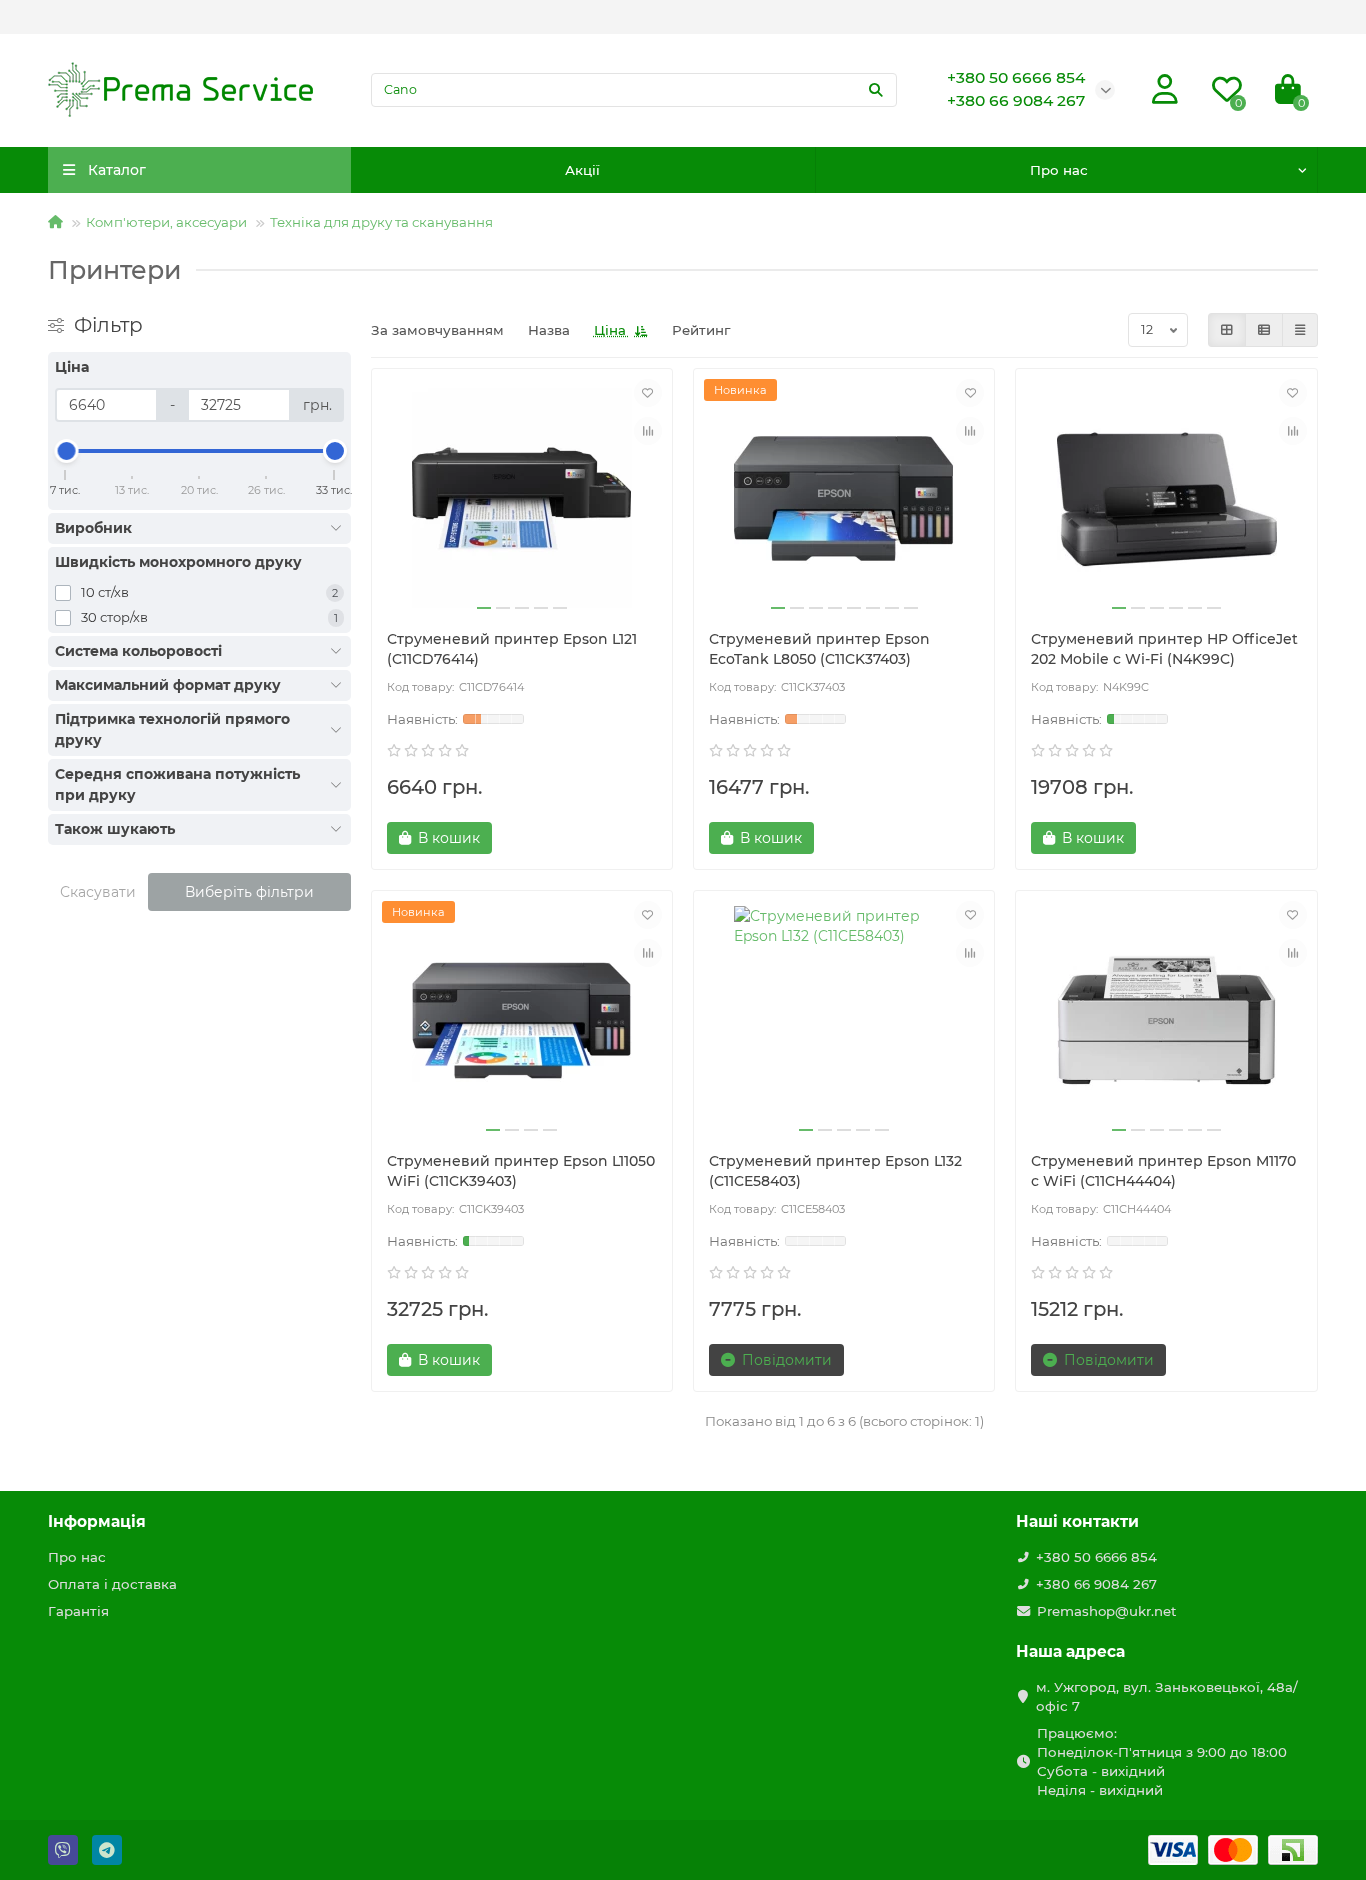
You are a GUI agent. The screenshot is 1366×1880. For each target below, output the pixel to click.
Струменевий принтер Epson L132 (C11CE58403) (835, 1171)
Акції (582, 170)
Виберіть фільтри (249, 892)
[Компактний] (1300, 330)
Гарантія (78, 1611)
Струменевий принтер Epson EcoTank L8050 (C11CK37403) (819, 649)
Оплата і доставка (112, 1584)
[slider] (66, 451)
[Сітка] (1227, 330)
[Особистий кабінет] (1165, 90)
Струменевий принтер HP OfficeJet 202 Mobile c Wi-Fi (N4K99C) (1164, 649)
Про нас (1059, 170)
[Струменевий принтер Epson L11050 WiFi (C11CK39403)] (522, 1021)
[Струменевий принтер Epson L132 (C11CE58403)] (844, 1021)
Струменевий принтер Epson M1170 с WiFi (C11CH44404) (1163, 1171)
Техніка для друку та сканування (381, 222)
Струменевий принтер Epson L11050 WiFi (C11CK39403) (521, 1171)
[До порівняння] (648, 431)
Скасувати (98, 892)
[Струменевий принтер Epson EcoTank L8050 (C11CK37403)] (844, 499)
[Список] (1264, 330)
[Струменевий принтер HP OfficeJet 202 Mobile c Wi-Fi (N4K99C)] (1166, 499)
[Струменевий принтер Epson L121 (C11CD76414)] (522, 499)
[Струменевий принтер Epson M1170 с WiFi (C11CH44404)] (1166, 1021)
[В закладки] (648, 393)
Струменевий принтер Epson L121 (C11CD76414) (512, 649)
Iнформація (97, 1521)
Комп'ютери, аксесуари (166, 222)
